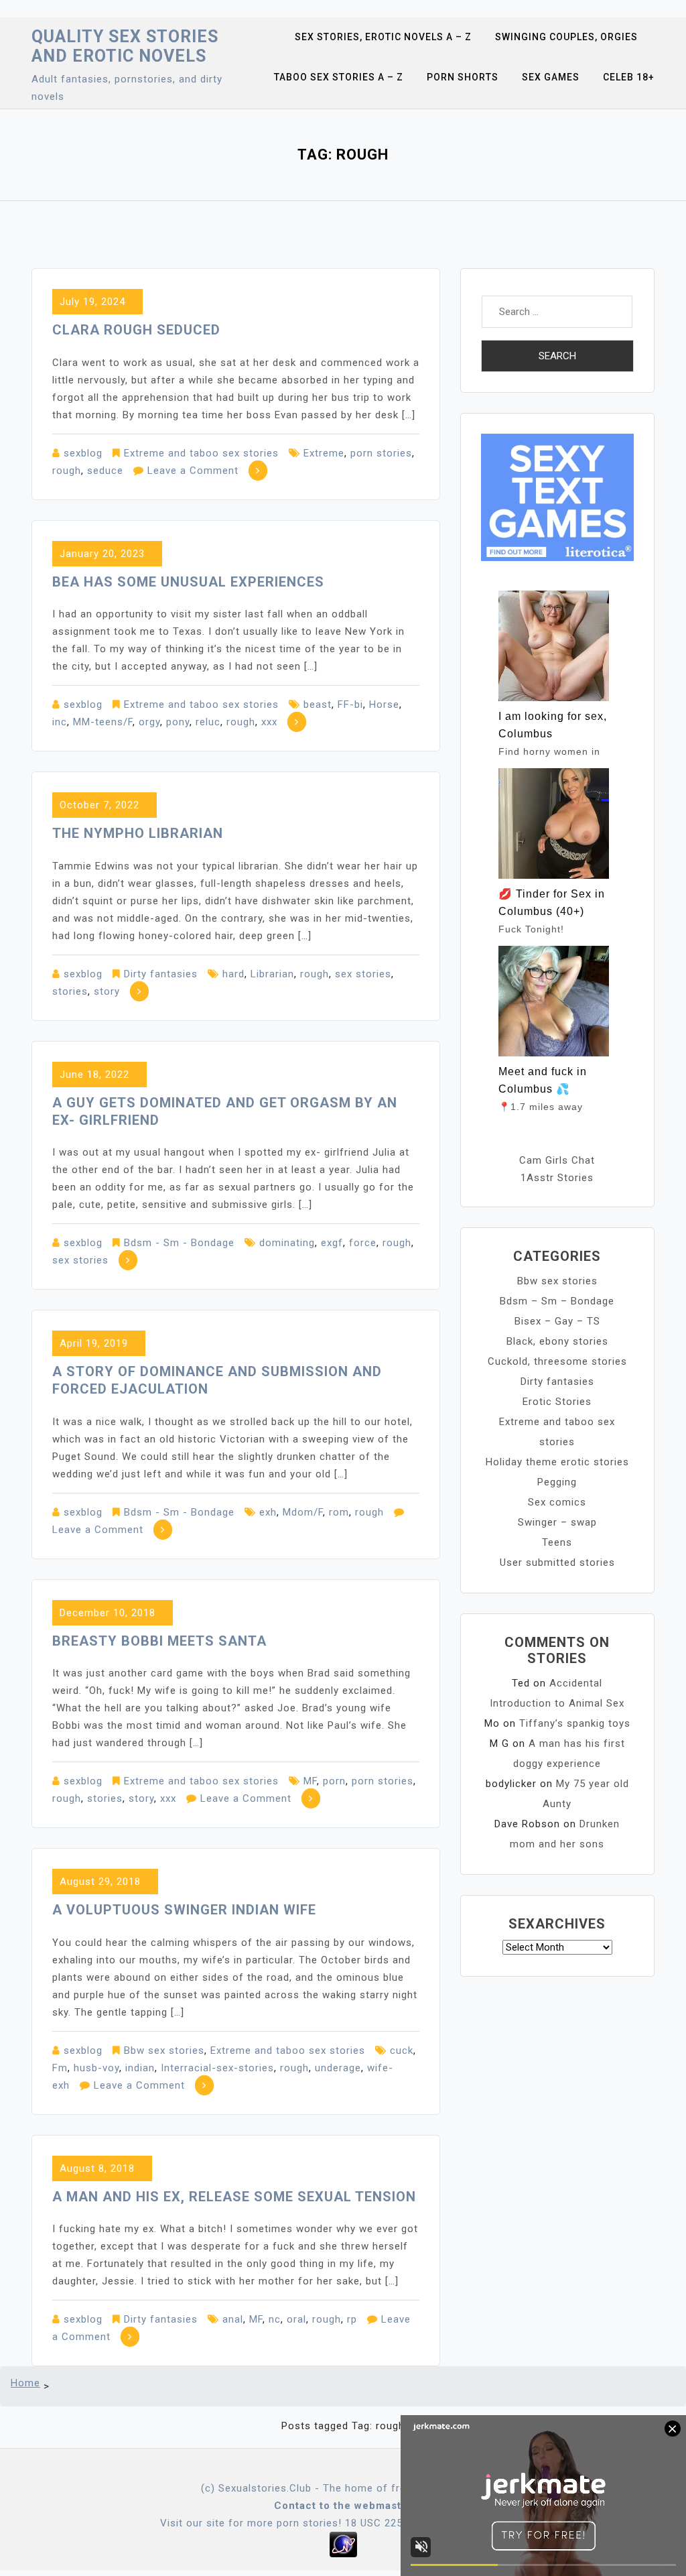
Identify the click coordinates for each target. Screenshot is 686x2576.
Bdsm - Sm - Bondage (179, 1243)
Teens (557, 1542)
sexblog (83, 453)
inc (60, 722)
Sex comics (557, 1502)
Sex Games (551, 77)
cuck (402, 2050)
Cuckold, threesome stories (557, 1361)
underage (338, 2068)
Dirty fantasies (161, 974)
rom (339, 1512)
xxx (269, 722)
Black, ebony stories (557, 1341)
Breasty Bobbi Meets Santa (159, 1641)
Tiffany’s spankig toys (575, 1723)
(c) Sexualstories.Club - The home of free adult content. (343, 2488)
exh (268, 1512)
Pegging (557, 1482)
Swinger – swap (557, 1522)
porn (334, 1781)
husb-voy (96, 2068)
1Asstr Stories (557, 1178)
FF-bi (350, 704)
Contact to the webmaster (343, 2506)
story (107, 991)
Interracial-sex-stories (217, 2068)
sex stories (363, 974)
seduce (105, 471)
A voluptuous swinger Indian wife (184, 1910)
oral (296, 2319)
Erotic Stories (557, 1402)
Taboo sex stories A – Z (339, 77)
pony (178, 722)
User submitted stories (557, 1562)
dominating (287, 1243)
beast (318, 704)
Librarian (272, 974)
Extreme (324, 453)
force (363, 1243)
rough (67, 471)
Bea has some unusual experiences (188, 582)
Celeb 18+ (629, 77)
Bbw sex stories (164, 2050)
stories (70, 991)
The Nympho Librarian (138, 833)
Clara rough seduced (136, 330)
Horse (384, 704)
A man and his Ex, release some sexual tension (234, 2197)
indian (140, 2068)
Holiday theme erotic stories (557, 1462)
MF (310, 1781)
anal (233, 2319)
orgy (149, 722)
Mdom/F (303, 1512)
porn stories (381, 453)
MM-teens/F (103, 722)
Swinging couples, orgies (566, 37)
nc (275, 2319)
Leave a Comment (193, 471)
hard (233, 974)
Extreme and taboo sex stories (201, 453)
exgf (332, 1243)
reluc (208, 722)
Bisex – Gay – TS (557, 1321)
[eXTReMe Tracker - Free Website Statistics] (343, 2544)
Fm (60, 2068)
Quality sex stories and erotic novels (125, 46)
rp (352, 2319)
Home (25, 2383)
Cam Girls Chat (557, 1160)
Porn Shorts (463, 77)
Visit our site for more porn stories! (251, 2523)
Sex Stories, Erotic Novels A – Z (383, 37)
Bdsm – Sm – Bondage (557, 1301)
